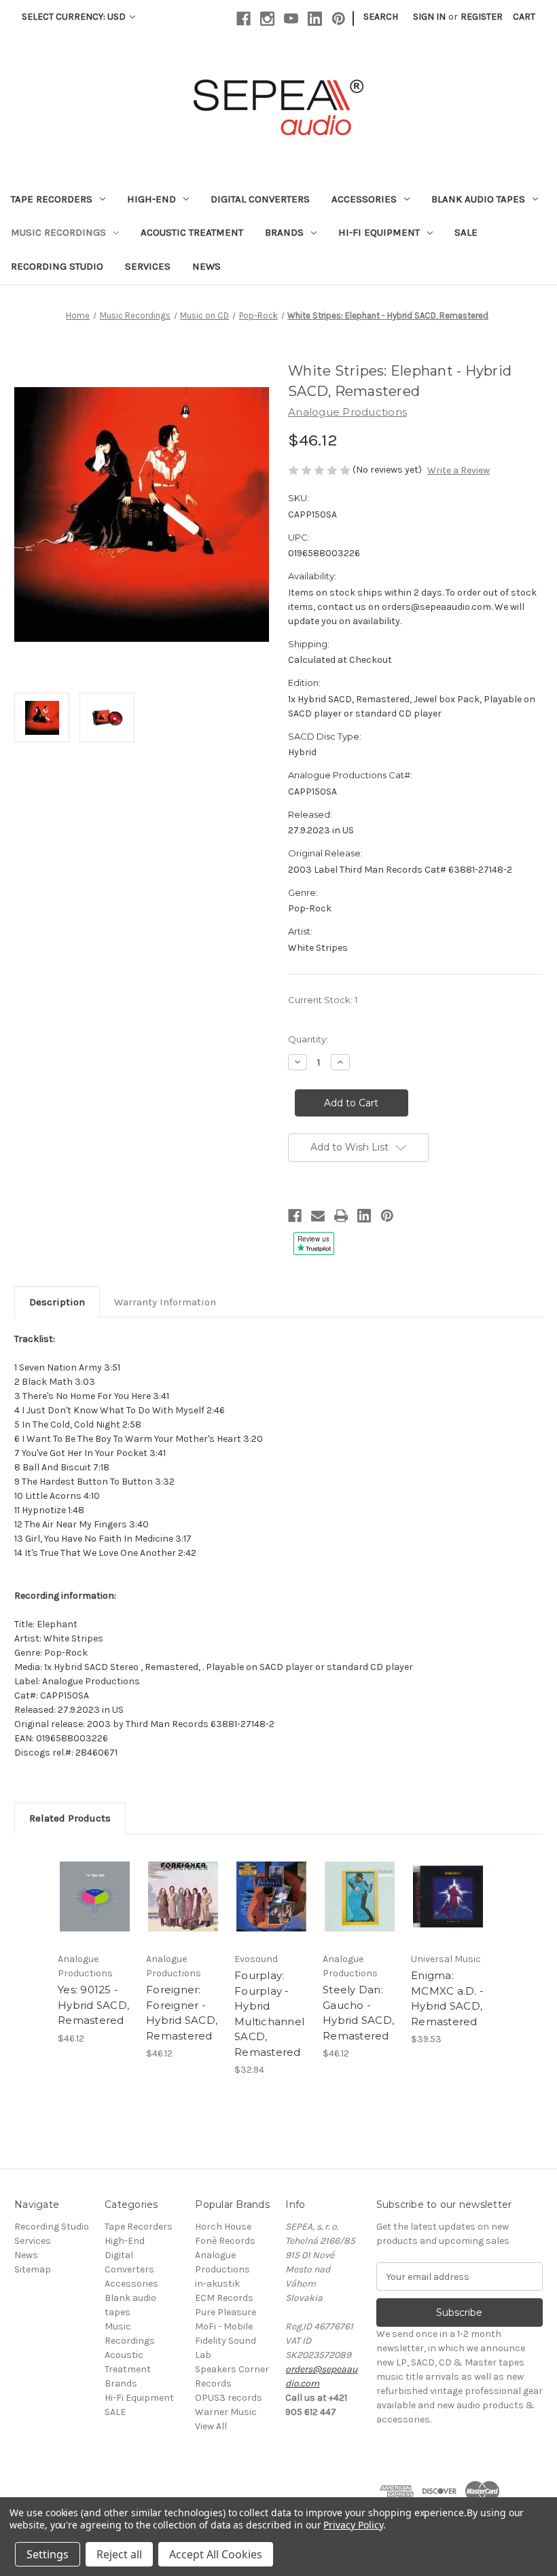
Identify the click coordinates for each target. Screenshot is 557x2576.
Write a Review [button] (459, 470)
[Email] (318, 1216)
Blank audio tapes (478, 199)
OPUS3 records (229, 2398)
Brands (284, 232)
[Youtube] (291, 19)
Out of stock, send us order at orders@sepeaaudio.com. (130, 1897)
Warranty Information (165, 1302)
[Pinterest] (339, 19)
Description (57, 1302)
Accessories (364, 199)
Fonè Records (225, 2241)
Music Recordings (58, 232)
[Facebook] (244, 19)
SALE (466, 232)
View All (211, 2426)
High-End (151, 199)
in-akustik (217, 2284)
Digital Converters (260, 199)
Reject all (119, 2554)
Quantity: (308, 1039)
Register (482, 17)
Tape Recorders (52, 199)
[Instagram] (267, 19)
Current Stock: (323, 1000)
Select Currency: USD (75, 17)
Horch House (223, 2227)
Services (148, 266)
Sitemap (33, 2269)
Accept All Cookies (216, 2554)
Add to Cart (183, 1897)
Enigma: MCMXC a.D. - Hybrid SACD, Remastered (447, 1998)
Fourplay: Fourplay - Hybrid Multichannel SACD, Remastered (269, 2014)
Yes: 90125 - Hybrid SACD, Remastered (93, 2005)
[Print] (341, 1216)
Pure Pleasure (226, 2312)
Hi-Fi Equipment (379, 232)
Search (381, 17)
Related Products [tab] (70, 1818)
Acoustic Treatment (192, 232)
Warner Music (226, 2412)
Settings (48, 2554)
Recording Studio (57, 266)
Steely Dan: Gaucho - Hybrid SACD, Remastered (358, 2013)
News (206, 266)
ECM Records (224, 2298)
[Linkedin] (315, 19)
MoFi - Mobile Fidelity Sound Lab (226, 2341)
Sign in (429, 17)
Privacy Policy (353, 2525)
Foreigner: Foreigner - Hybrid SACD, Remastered (182, 2013)
